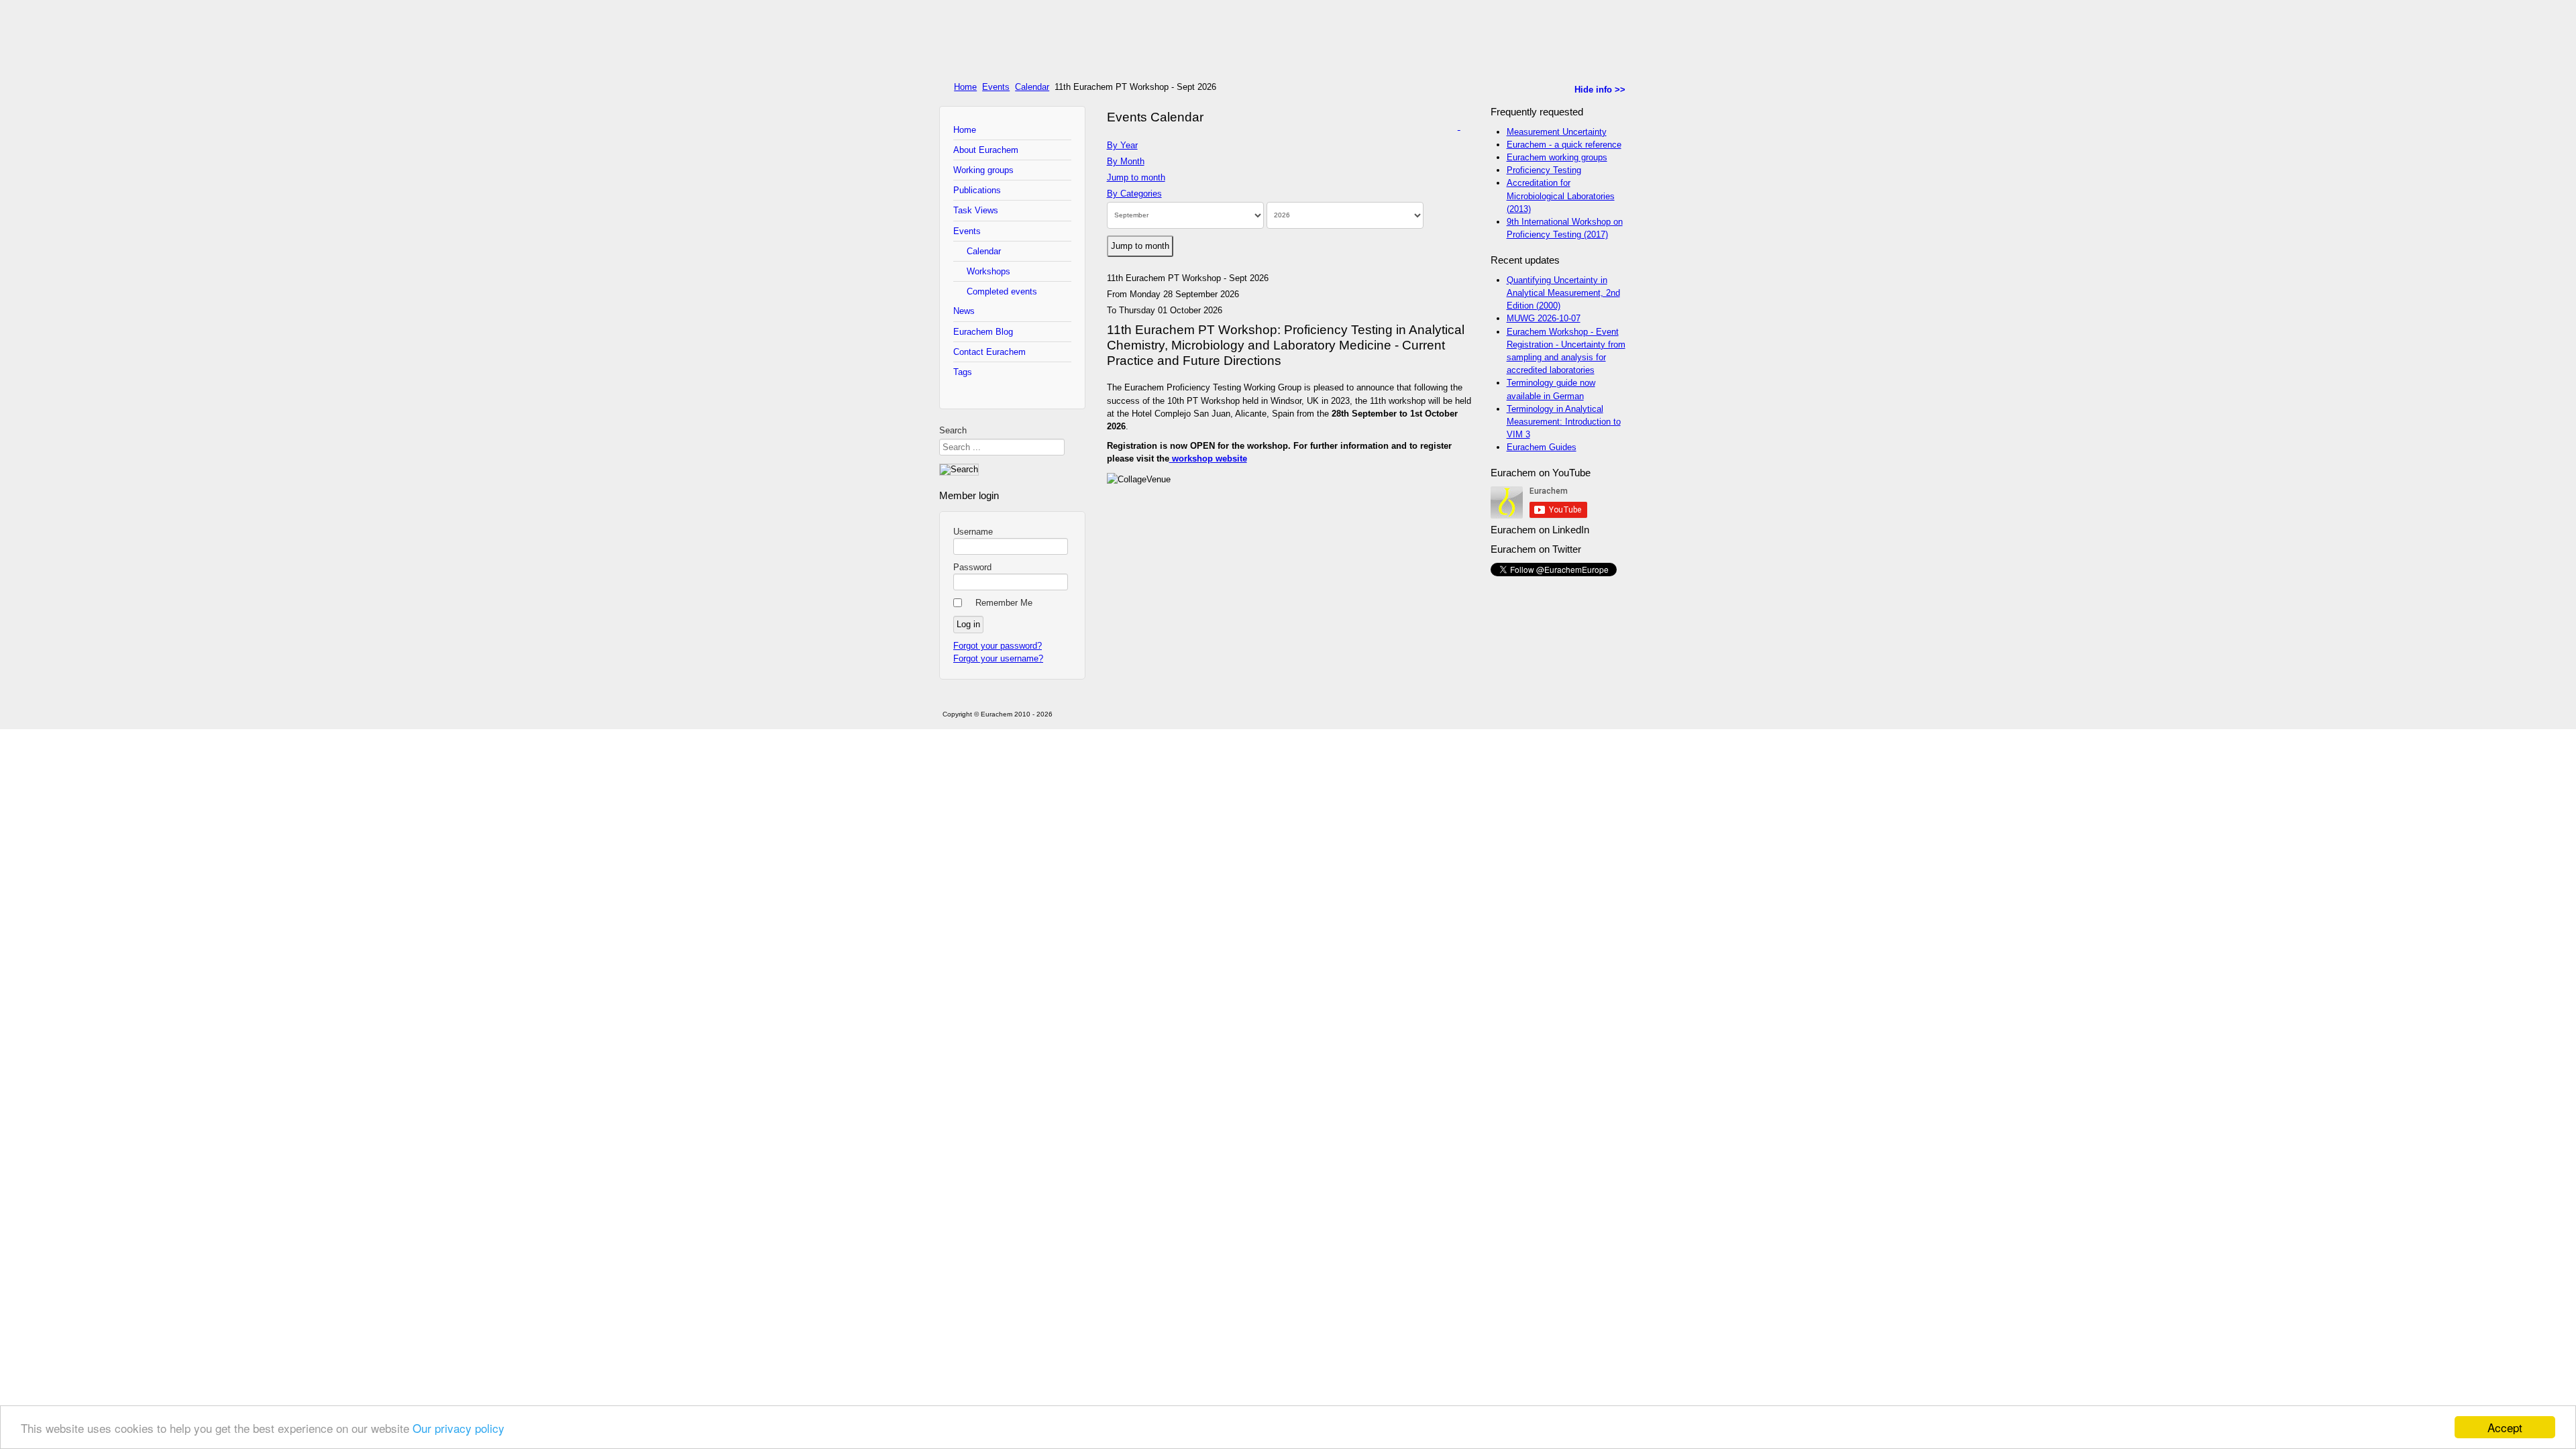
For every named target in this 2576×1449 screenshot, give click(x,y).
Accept (2505, 1427)
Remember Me (1004, 603)
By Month (1126, 161)
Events (996, 87)
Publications (977, 190)
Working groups (983, 170)
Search (953, 430)
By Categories (1134, 194)
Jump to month (1136, 177)
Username (973, 532)
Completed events (1002, 291)
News (964, 311)
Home (965, 87)
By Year (1122, 145)
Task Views (976, 210)
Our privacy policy (459, 1428)
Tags (963, 372)
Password (972, 567)
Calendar (1032, 87)
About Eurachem (986, 150)
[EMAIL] (1465, 126)
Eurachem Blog (983, 332)
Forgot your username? (998, 658)
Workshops (988, 271)
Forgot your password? (998, 646)
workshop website (1208, 459)
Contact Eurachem (989, 352)
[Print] (1454, 126)
